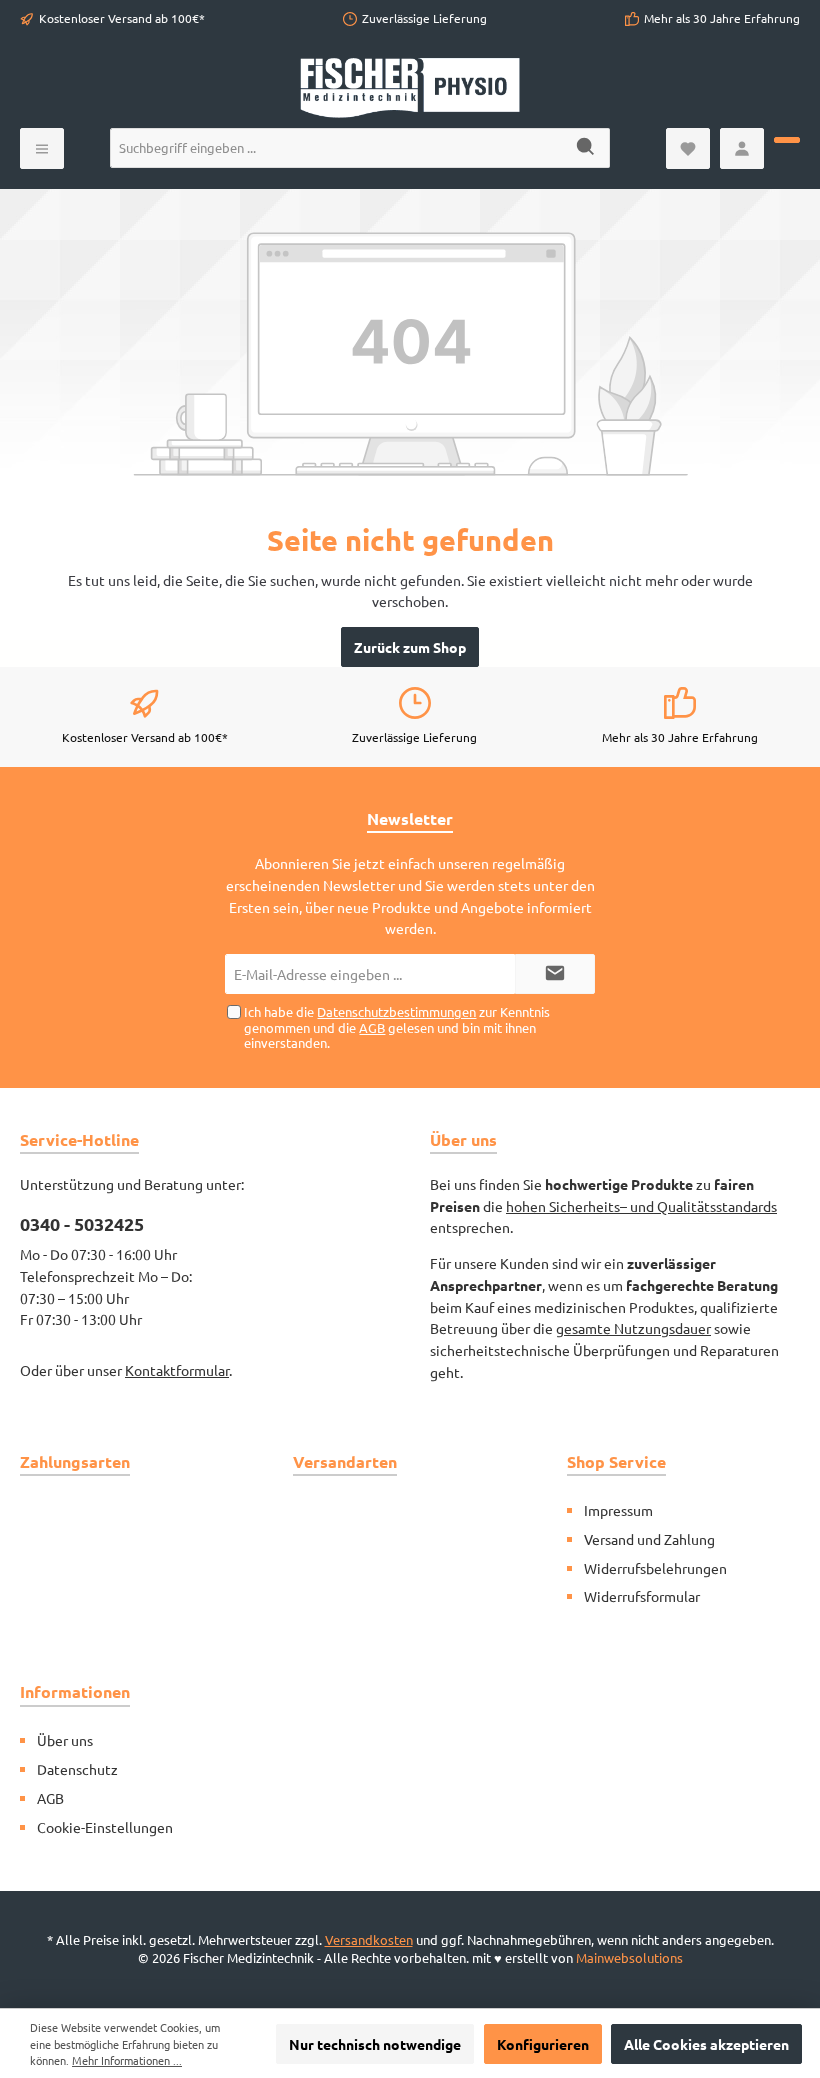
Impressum (618, 1510)
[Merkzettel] (688, 148)
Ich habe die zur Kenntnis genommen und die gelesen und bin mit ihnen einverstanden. (397, 1026)
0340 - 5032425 (82, 1223)
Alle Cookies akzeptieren (706, 2044)
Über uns (65, 1740)
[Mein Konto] (742, 148)
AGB (372, 1027)
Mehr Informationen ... (127, 2060)
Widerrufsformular (642, 1596)
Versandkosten (369, 1939)
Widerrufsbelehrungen (655, 1568)
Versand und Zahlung (649, 1539)
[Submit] (555, 974)
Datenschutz (77, 1769)
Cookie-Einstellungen (105, 1827)
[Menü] (42, 148)
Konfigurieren (543, 2044)
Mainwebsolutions (629, 1957)
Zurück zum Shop (410, 647)
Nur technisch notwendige (375, 2044)
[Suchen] (586, 148)
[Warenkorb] (787, 140)
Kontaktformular (177, 1370)
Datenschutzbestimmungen (396, 1011)
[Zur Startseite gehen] (410, 88)
